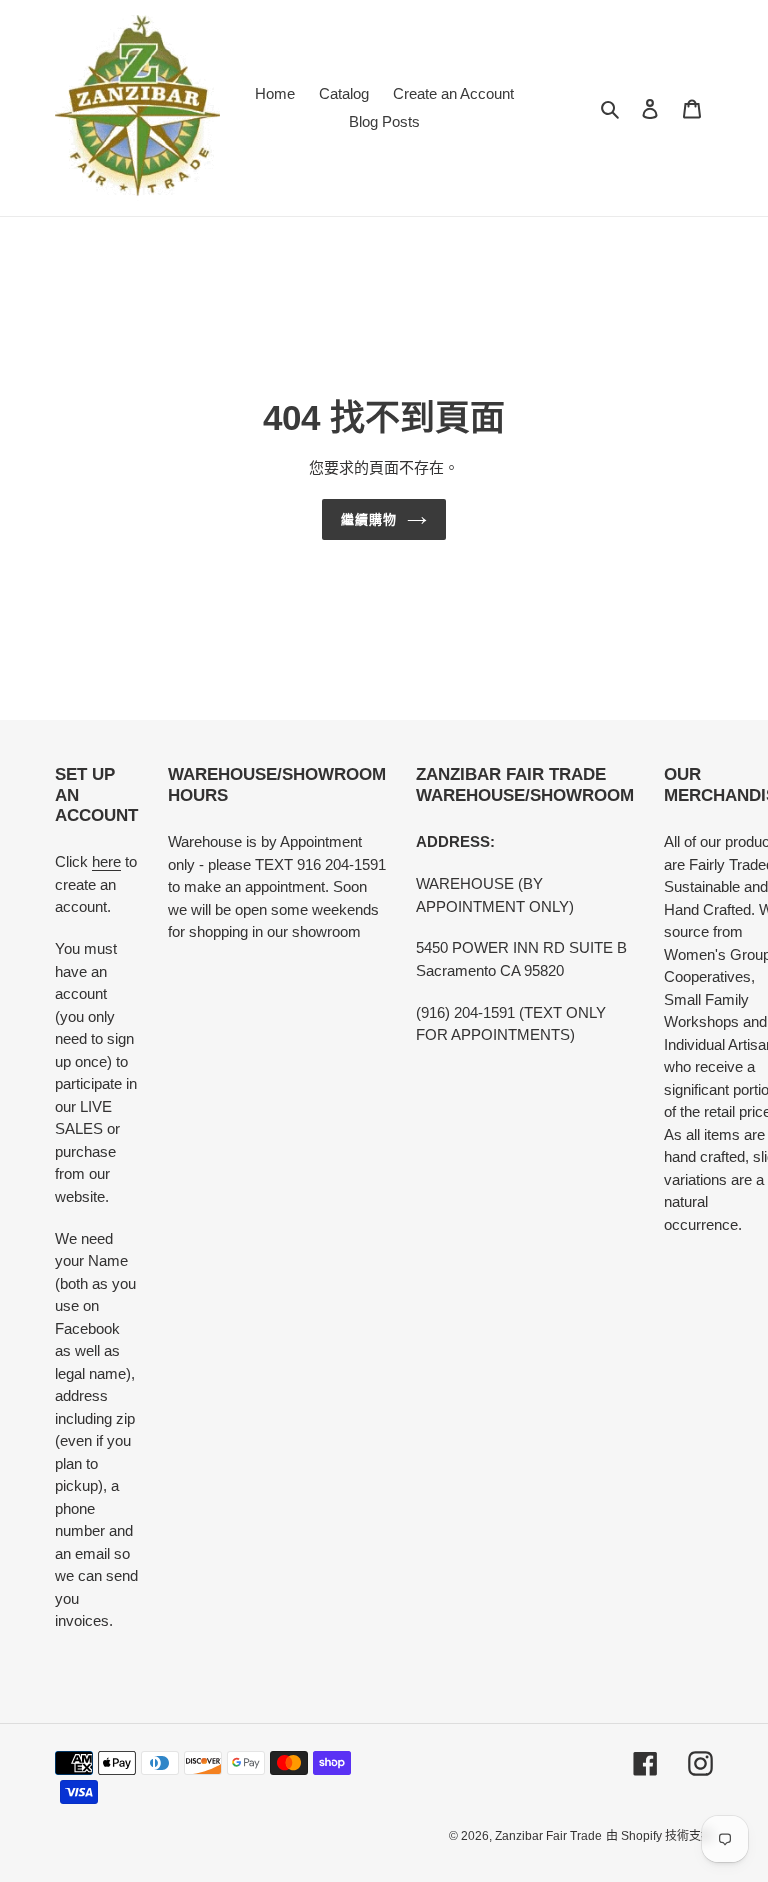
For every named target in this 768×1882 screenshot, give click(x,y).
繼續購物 (369, 519)
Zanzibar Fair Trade (548, 1836)
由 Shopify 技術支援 (659, 1836)
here (106, 861)
